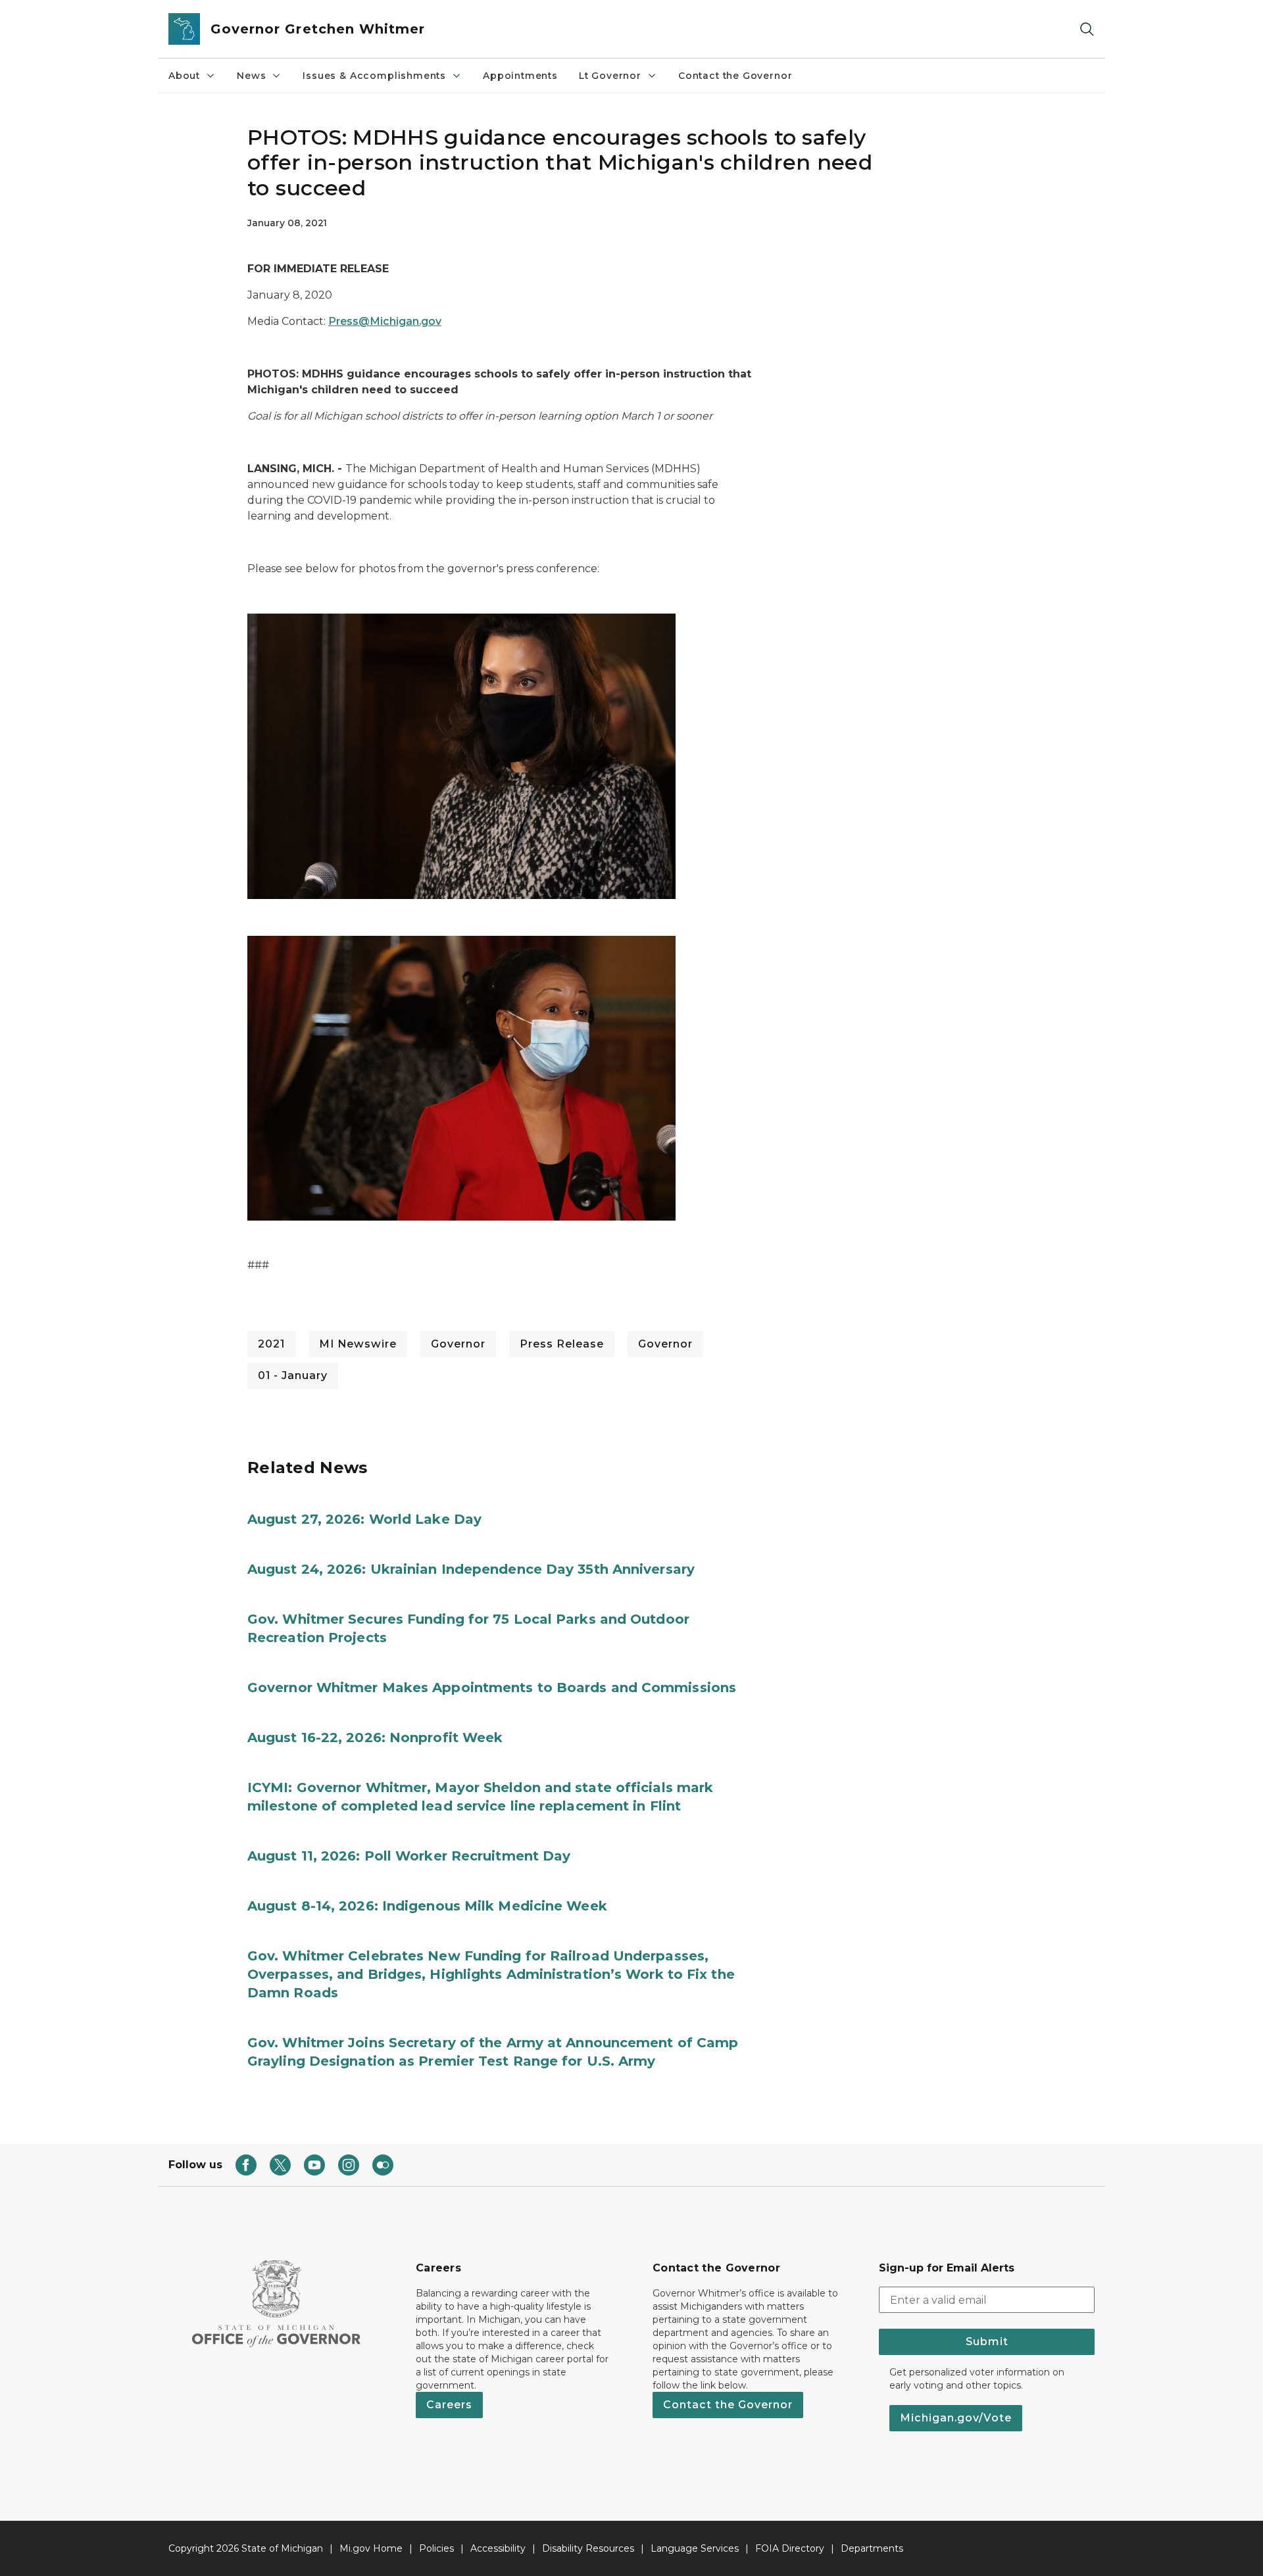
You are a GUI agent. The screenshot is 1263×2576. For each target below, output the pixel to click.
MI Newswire (358, 1344)
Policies (436, 2548)
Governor (458, 1344)
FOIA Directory (790, 2548)
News (251, 76)
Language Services (695, 2548)
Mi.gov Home (371, 2548)
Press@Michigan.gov (385, 321)
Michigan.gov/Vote (956, 2418)
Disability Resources (588, 2548)
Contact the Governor (735, 76)
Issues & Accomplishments (374, 76)
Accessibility (498, 2548)
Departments (872, 2548)
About (184, 76)
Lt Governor (610, 76)
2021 (271, 1344)
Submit (987, 2342)
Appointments (520, 76)
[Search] (1087, 29)
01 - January (293, 1375)
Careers (449, 2405)
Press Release (562, 1344)
